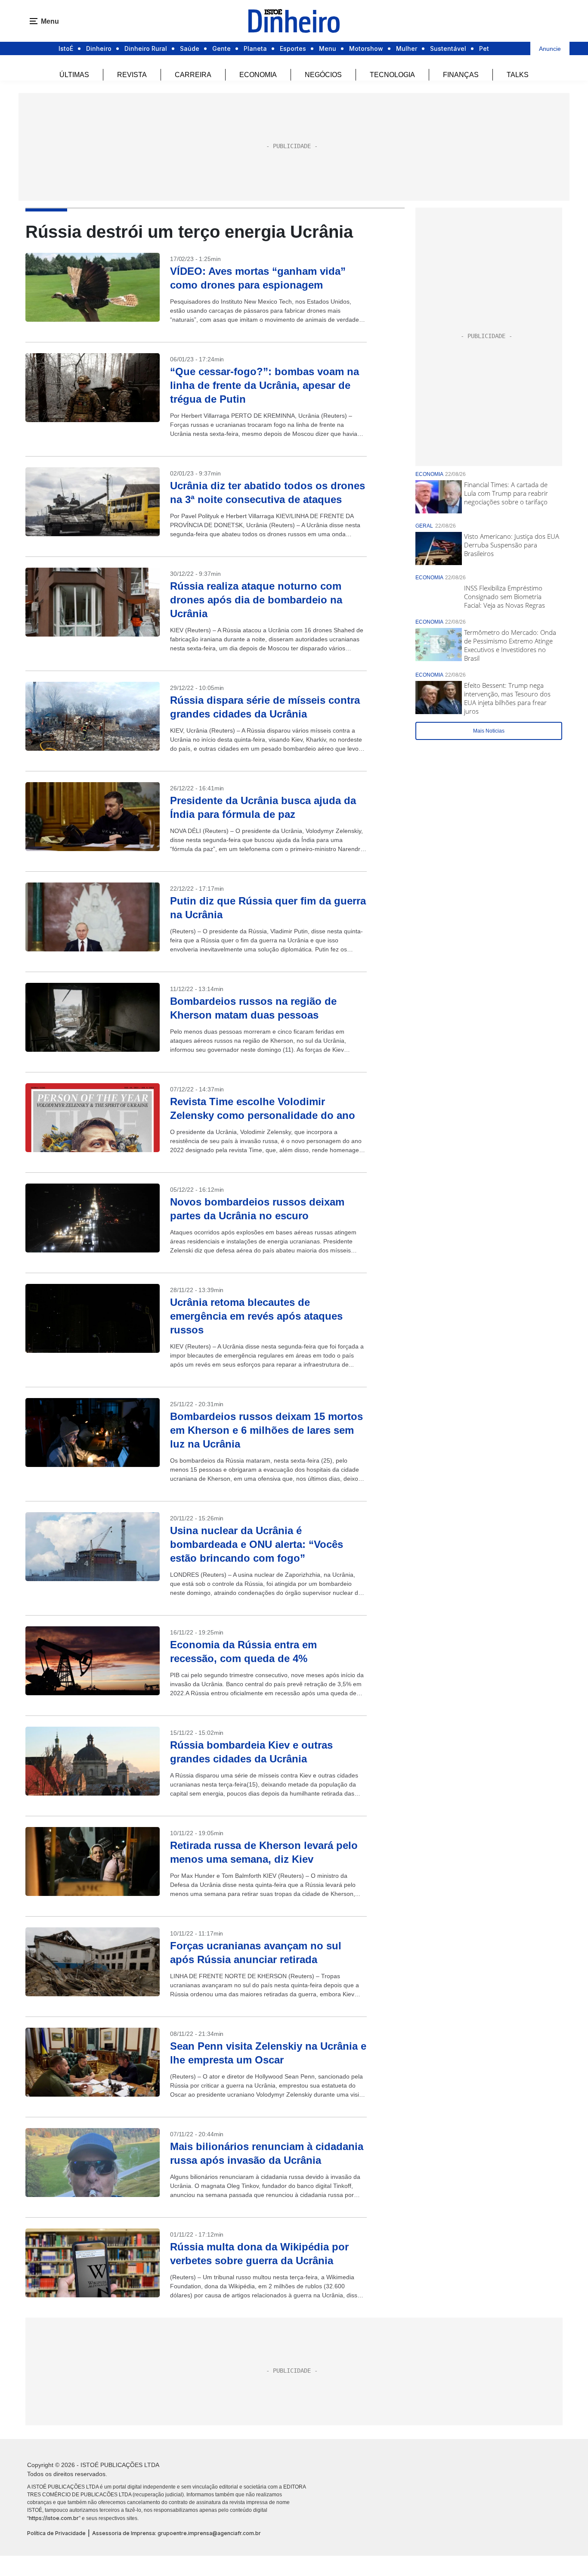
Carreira (193, 75)
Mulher (407, 48)
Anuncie (550, 49)
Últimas (74, 75)
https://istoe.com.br (54, 2518)
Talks (518, 75)
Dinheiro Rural (146, 48)
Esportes (293, 48)
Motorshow (366, 48)
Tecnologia (392, 75)
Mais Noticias (489, 731)
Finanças (461, 75)
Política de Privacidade (56, 2533)
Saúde (190, 48)
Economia (258, 75)
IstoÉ (66, 48)
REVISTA (132, 75)
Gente (221, 48)
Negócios (323, 75)
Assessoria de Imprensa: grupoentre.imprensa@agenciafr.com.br (176, 2533)
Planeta (255, 48)
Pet (484, 48)
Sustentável (448, 48)
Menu (328, 48)
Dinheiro (99, 48)
